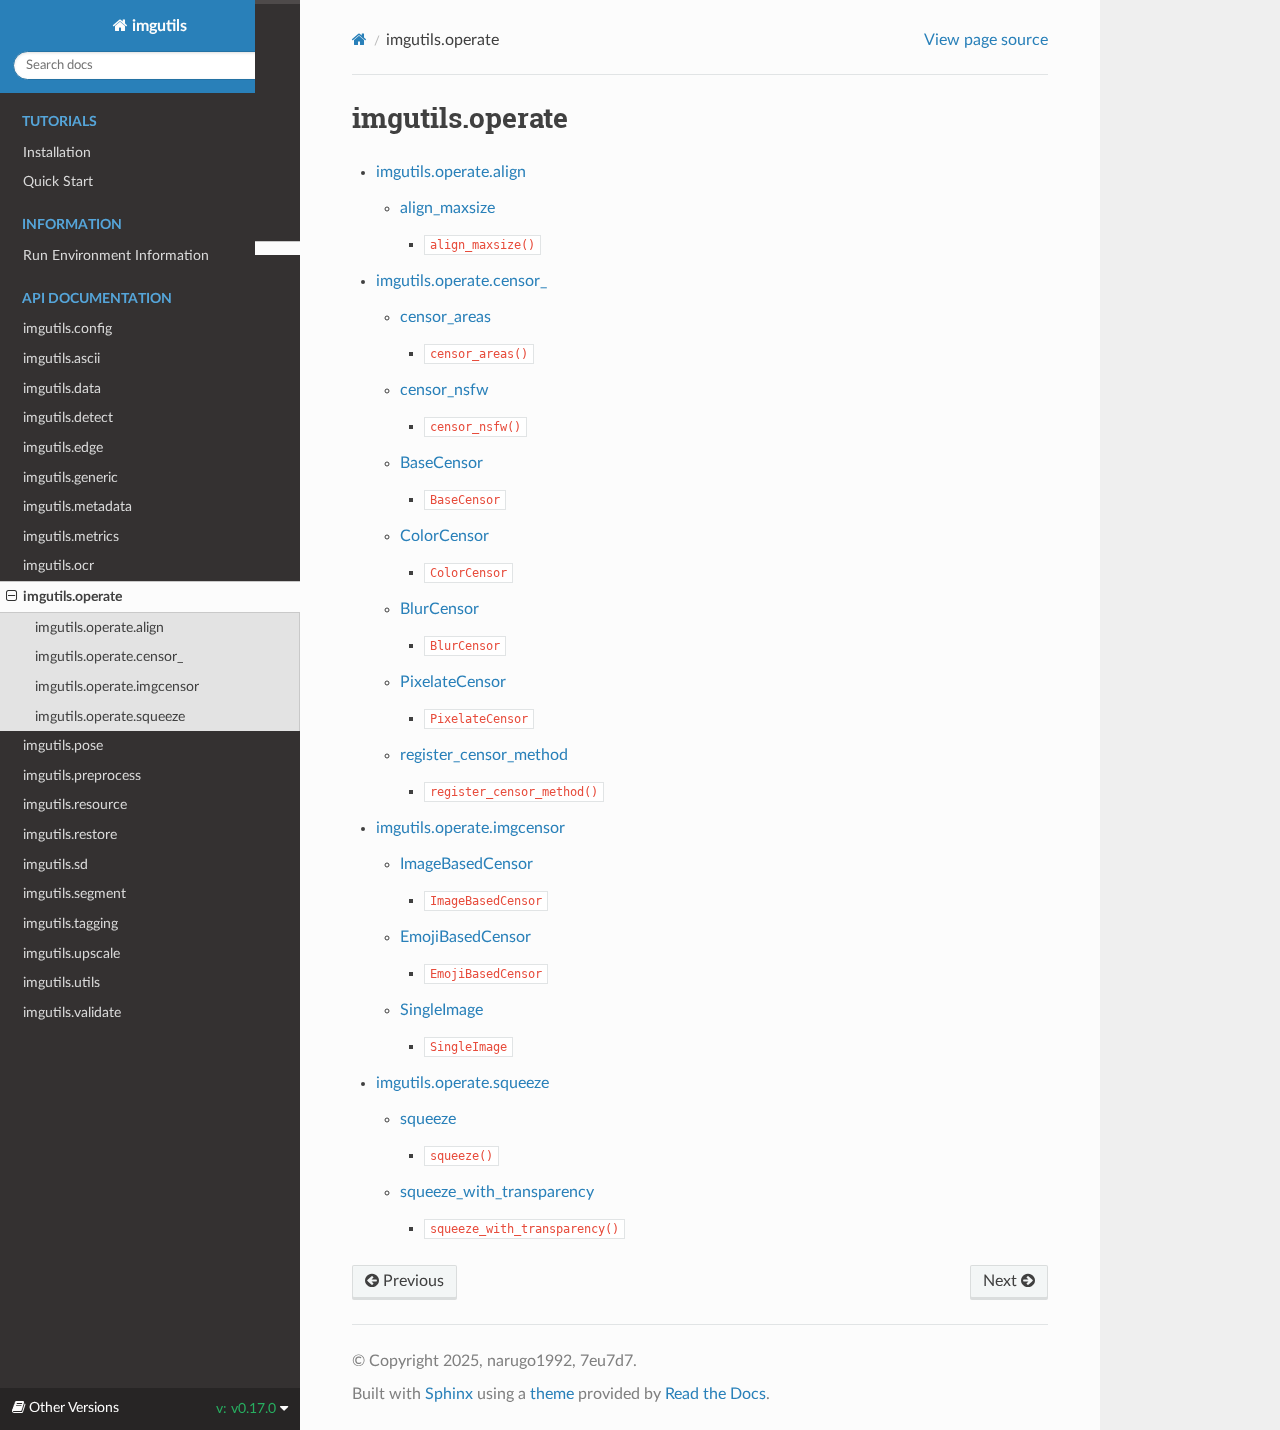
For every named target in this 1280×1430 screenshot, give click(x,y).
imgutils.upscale (71, 953)
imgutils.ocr (58, 565)
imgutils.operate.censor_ (109, 656)
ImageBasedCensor (466, 864)
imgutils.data (62, 388)
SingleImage (441, 1010)
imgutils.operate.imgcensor (117, 686)
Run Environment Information (116, 255)
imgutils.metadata (77, 506)
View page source (986, 40)
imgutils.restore (70, 834)
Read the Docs (715, 1394)
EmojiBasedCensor (465, 937)
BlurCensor (439, 609)
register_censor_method (484, 755)
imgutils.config (67, 328)
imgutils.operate (72, 596)
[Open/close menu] (11, 597)
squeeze (428, 1119)
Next (1002, 1281)
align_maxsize (447, 208)
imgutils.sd (55, 864)
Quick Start (58, 181)
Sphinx (449, 1394)
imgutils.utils (61, 982)
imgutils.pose (63, 745)
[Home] (359, 39)
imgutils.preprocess (82, 775)
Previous (411, 1281)
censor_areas (445, 317)
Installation (57, 152)
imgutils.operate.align (99, 627)
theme (552, 1394)
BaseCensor (441, 463)
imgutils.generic (70, 477)
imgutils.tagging (70, 923)
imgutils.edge (63, 447)
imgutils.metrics (71, 536)
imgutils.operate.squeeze (110, 716)
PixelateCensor (453, 682)
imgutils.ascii (61, 358)
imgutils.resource (75, 804)
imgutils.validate (72, 1012)
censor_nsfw (444, 390)
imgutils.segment (74, 893)
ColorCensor (444, 536)
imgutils (157, 26)
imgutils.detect (68, 417)
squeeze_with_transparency (497, 1192)
